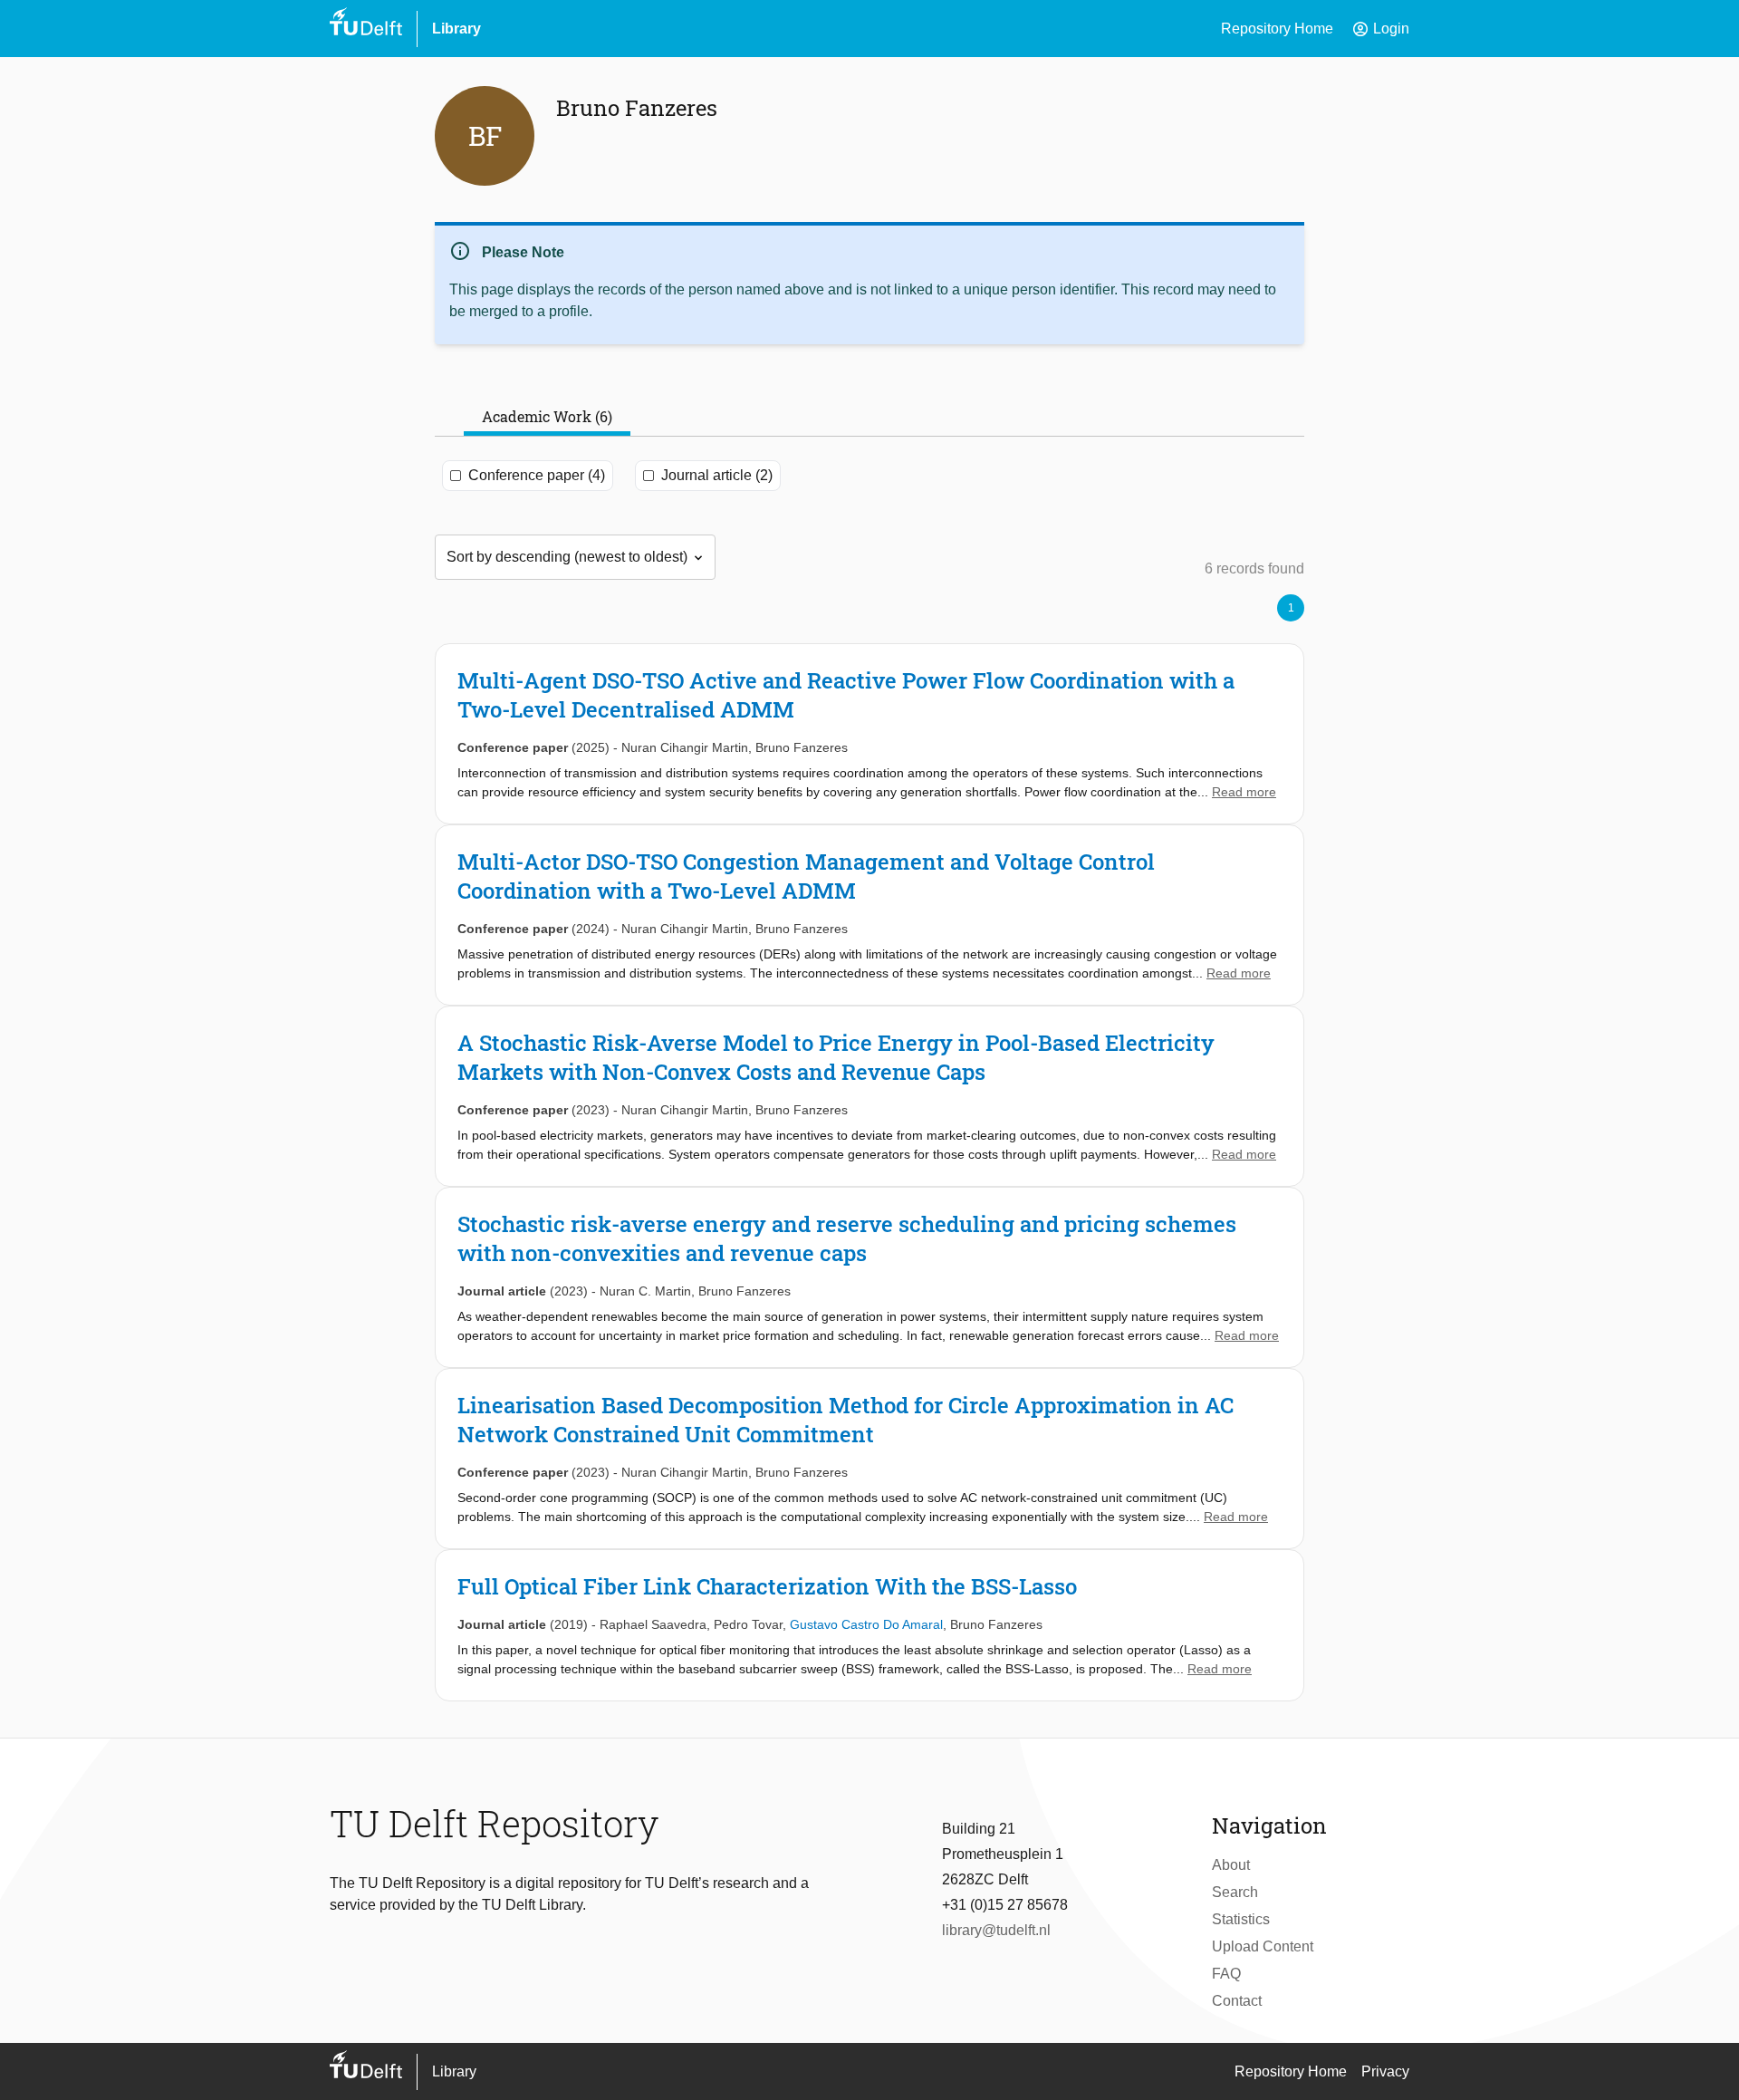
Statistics (1241, 1919)
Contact (1237, 2001)
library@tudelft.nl (996, 1930)
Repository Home (1277, 29)
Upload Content (1263, 1946)
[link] (869, 734)
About (1231, 1865)
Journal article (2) (717, 475)
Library (456, 29)
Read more (1244, 792)
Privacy (1385, 2071)
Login (1380, 29)
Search (1235, 1892)
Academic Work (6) (547, 416)
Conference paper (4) (537, 475)
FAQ (1226, 1974)
